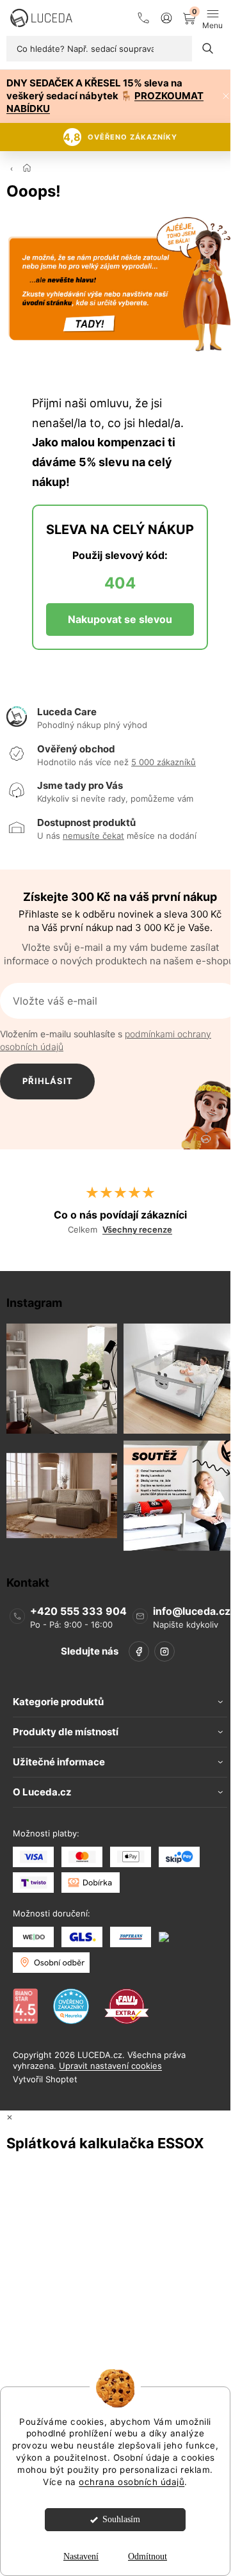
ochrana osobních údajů (132, 2482)
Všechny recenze (137, 1230)
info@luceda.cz (192, 1610)
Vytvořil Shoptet (45, 2079)
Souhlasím (121, 2519)
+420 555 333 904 (78, 1610)
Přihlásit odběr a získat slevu (48, 1088)
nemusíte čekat (93, 836)
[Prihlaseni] (166, 18)
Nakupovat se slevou (120, 619)
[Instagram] (164, 1651)
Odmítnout (148, 2556)
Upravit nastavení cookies (110, 2066)
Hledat (208, 49)
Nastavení (81, 2556)
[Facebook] (139, 1651)
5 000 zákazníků (164, 762)
